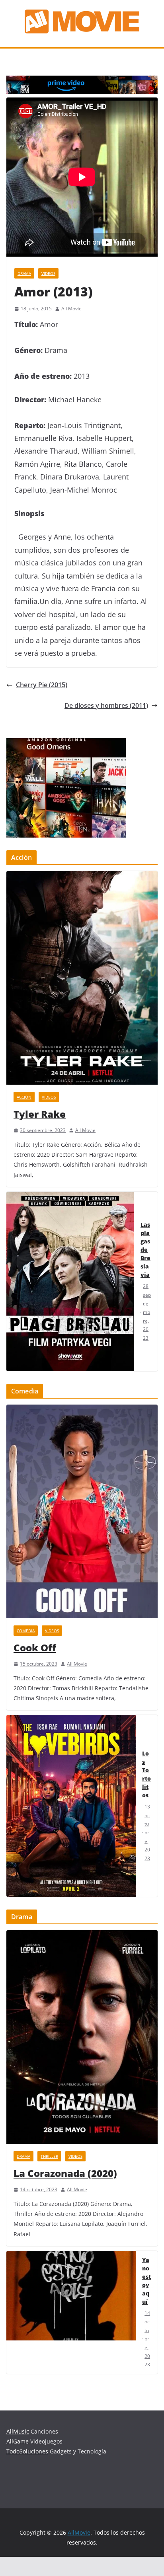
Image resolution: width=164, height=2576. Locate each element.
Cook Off (35, 1648)
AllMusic (18, 2431)
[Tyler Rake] (82, 978)
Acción (24, 1097)
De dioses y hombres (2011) (106, 705)
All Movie (71, 309)
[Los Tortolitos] (71, 1806)
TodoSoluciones (27, 2451)
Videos (48, 273)
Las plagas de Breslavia (145, 1250)
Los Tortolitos (146, 1774)
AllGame (18, 2441)
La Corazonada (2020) (65, 2173)
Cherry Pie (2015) (42, 685)
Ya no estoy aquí (146, 2281)
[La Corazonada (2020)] (82, 2037)
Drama (24, 273)
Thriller (49, 2156)
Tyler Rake (40, 1114)
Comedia (26, 1631)
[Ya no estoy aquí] (71, 2312)
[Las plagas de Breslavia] (70, 1281)
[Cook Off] (82, 1511)
